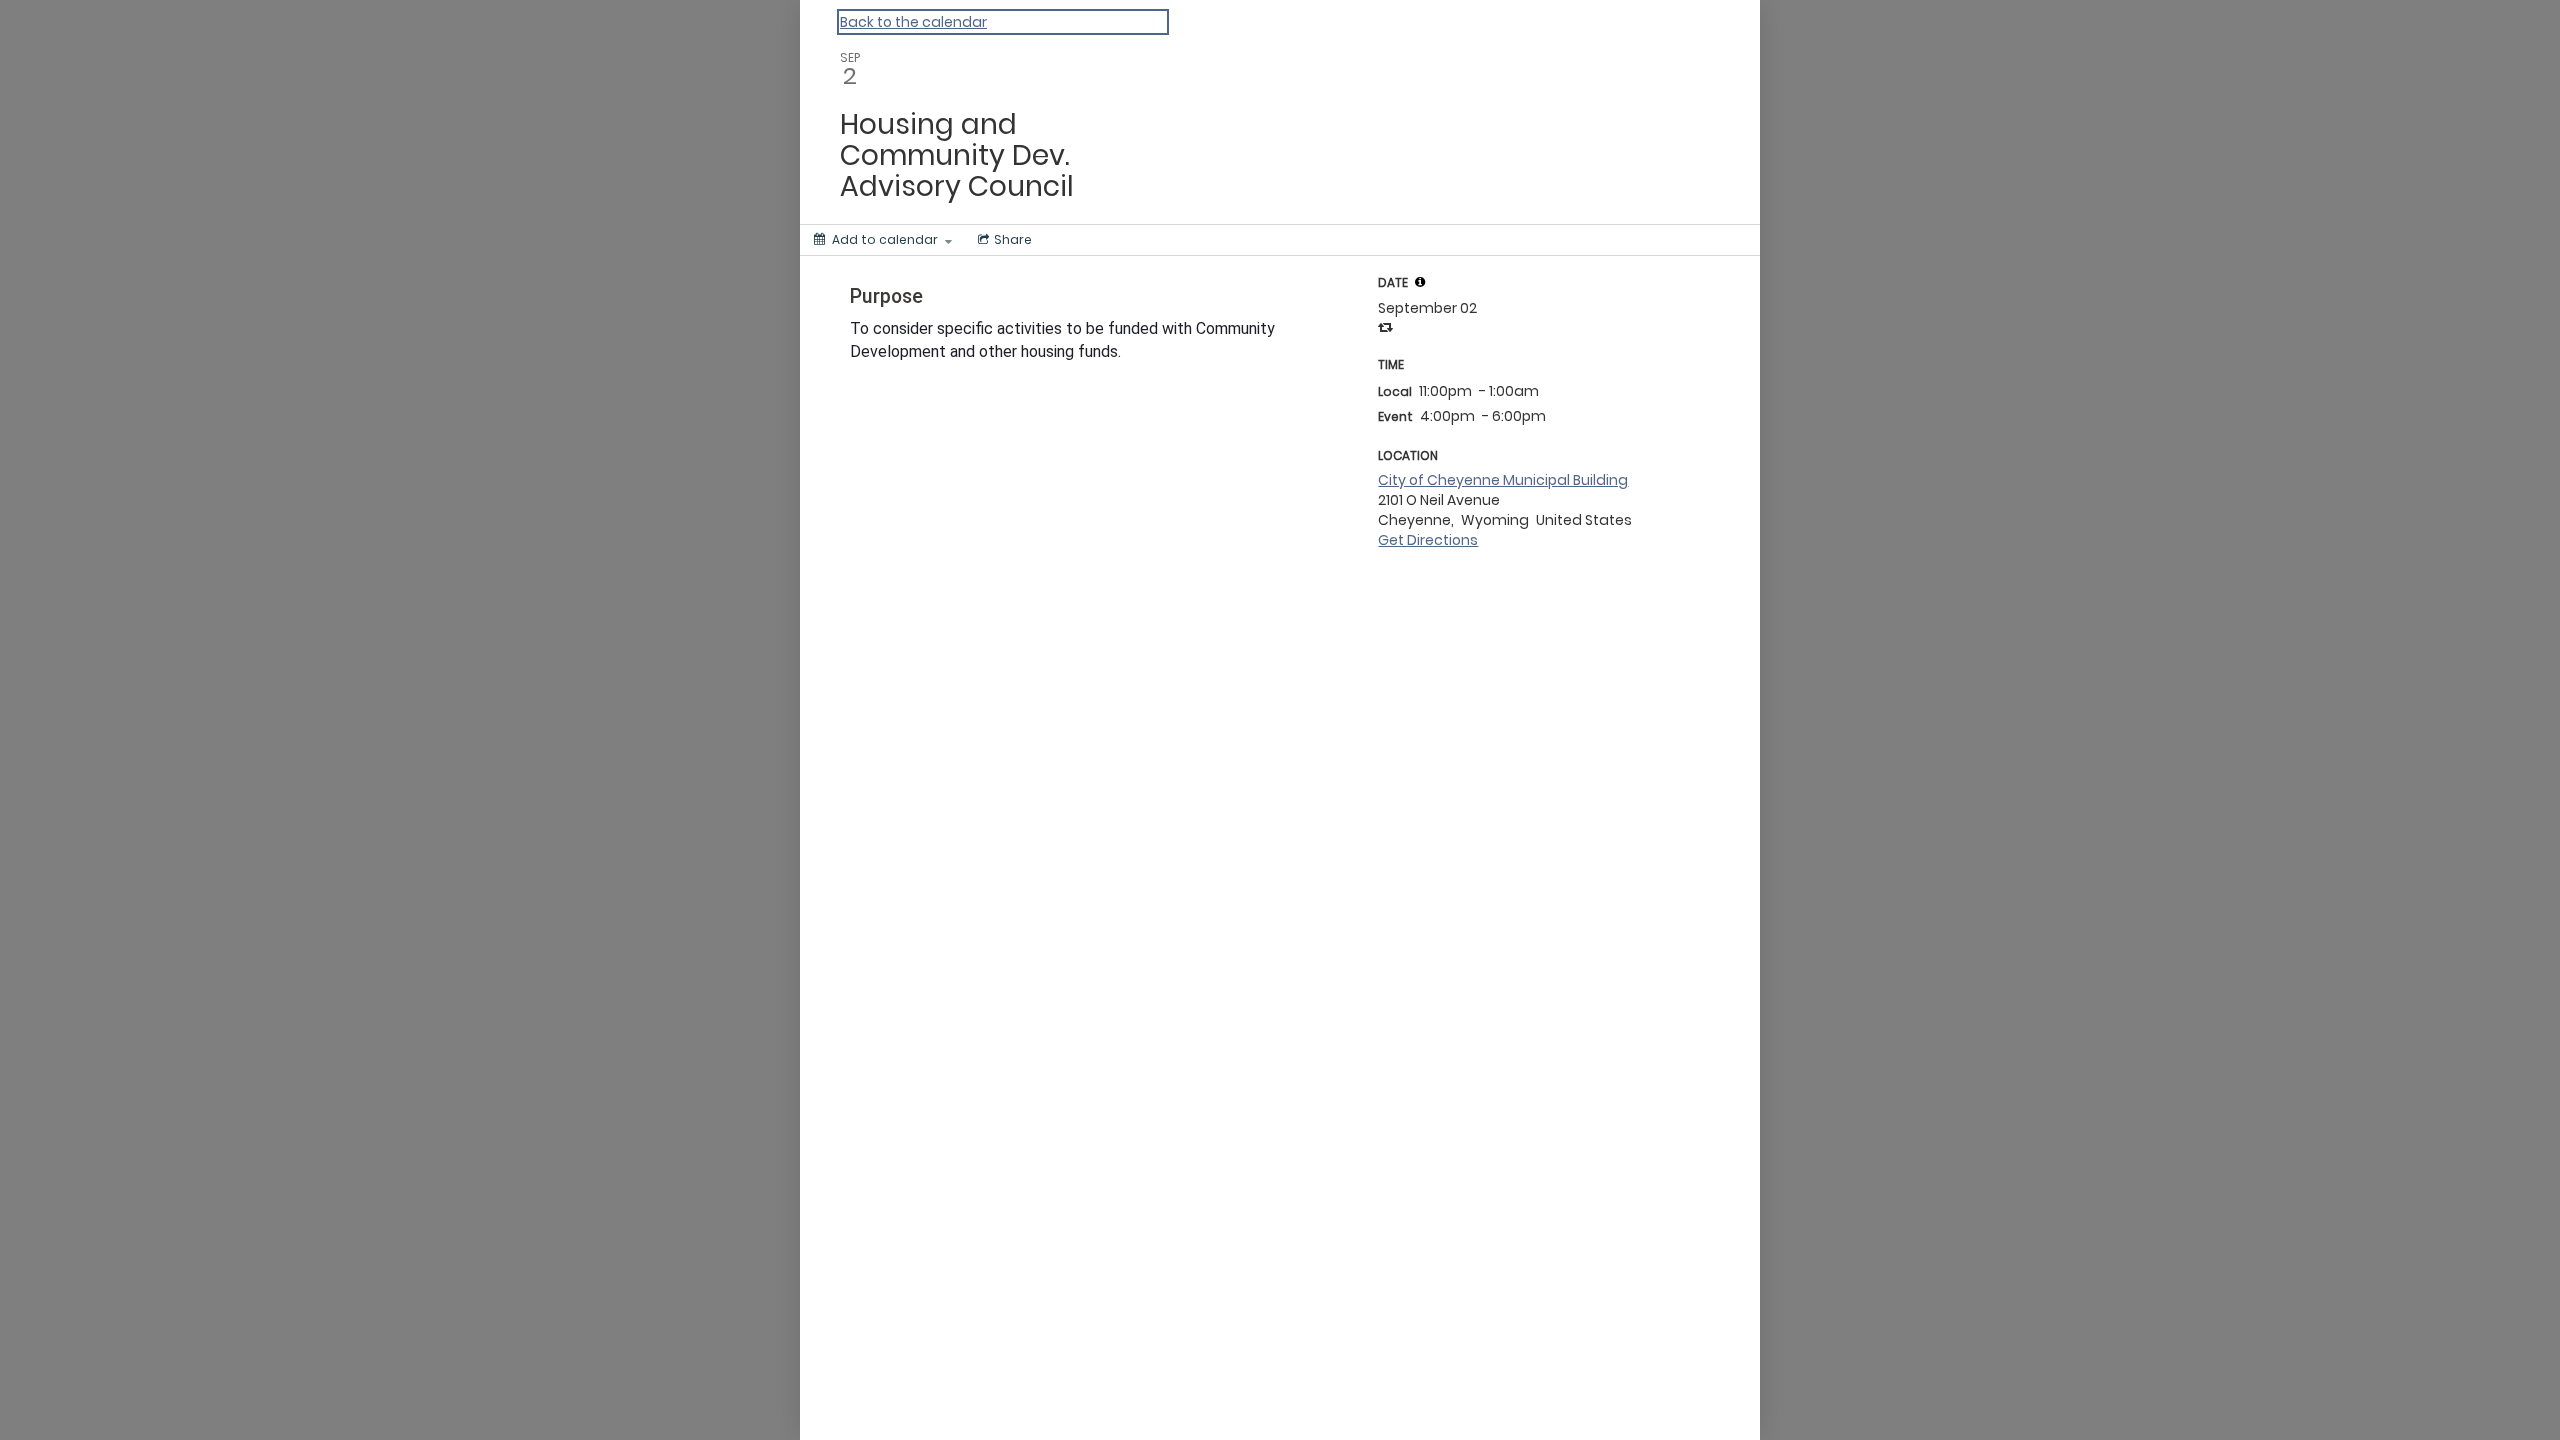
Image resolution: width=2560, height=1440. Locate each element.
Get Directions (1428, 540)
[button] (1420, 282)
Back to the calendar (913, 22)
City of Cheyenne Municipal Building (1503, 480)
